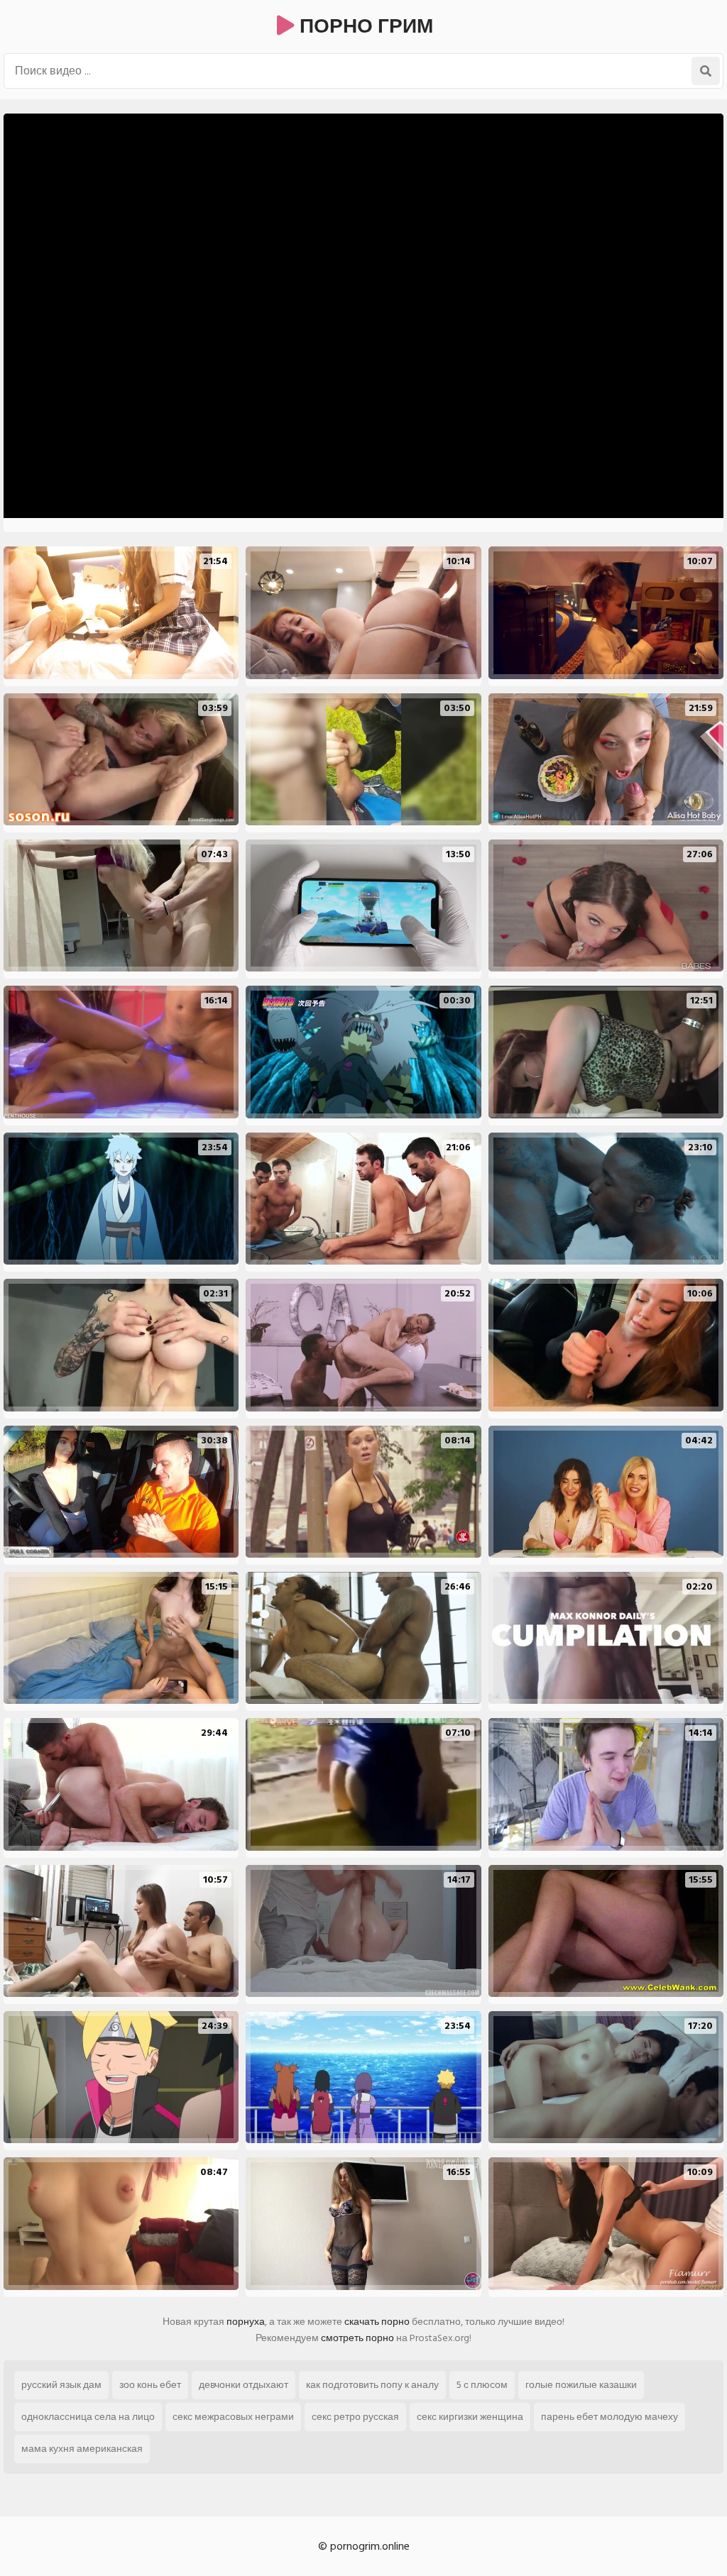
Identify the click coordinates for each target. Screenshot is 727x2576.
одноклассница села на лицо (88, 2417)
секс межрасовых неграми (233, 2417)
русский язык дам (61, 2385)
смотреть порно (357, 2338)
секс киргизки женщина (470, 2417)
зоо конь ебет (150, 2385)
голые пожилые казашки (581, 2385)
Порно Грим (364, 27)
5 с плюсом (482, 2385)
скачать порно (377, 2322)
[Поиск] (706, 71)
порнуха (246, 2322)
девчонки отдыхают (244, 2385)
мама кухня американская (82, 2449)
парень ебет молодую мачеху (610, 2417)
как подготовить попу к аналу (372, 2385)
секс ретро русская (355, 2417)
